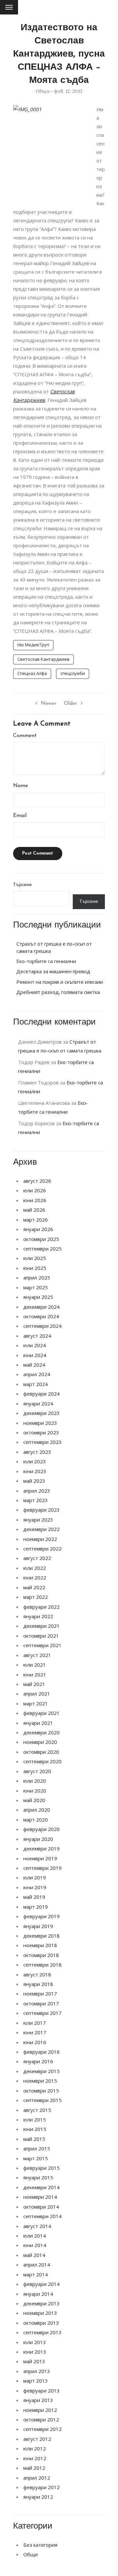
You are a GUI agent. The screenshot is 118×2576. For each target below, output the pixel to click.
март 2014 (36, 2274)
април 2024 (37, 1374)
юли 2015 (35, 2119)
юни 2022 (35, 1577)
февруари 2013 (41, 2390)
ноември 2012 (40, 2410)
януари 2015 (38, 2177)
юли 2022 (35, 1568)
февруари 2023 (41, 1510)
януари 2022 (38, 1616)
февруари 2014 (41, 2284)
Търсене (22, 885)
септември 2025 (42, 1249)
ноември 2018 (40, 1945)
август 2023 (37, 1452)
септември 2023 (42, 1442)
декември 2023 (41, 1413)
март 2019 (36, 1907)
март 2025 (36, 1287)
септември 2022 (42, 1548)
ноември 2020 (40, 1742)
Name (20, 786)
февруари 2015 (41, 2168)
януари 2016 (38, 2061)
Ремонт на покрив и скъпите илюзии (60, 982)
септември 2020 (42, 1761)
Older (70, 704)
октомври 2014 (41, 2207)
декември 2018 (41, 1936)
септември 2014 (42, 2216)
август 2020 (37, 1771)
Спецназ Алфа (32, 673)
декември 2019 (41, 1848)
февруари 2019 (41, 1916)
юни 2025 (35, 1268)
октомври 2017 (41, 2003)
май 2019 (34, 1897)
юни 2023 (35, 1471)
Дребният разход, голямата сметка (58, 992)
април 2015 (37, 2148)
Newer (49, 704)
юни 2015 (35, 2129)
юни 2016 (35, 2042)
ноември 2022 (40, 1539)
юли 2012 (35, 2448)
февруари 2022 (41, 1607)
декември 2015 (41, 2071)
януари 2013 (38, 2400)
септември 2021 (42, 1645)
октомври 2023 (41, 1432)
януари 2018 (38, 1984)
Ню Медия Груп (33, 645)
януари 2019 (38, 1926)
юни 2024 (35, 1355)
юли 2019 (35, 1877)
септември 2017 (42, 2013)
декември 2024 (41, 1307)
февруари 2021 (41, 1713)
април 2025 (37, 1277)
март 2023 (36, 1500)
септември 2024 (42, 1326)
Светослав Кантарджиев (43, 659)
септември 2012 (42, 2429)
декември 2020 (41, 1732)
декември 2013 (41, 2303)
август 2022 (37, 1558)
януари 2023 (38, 1520)
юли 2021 (35, 1665)
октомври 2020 (41, 1752)
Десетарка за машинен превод (53, 971)
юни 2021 (35, 1674)
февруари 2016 (41, 2052)
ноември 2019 (40, 1858)
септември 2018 (42, 1965)
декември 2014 (41, 2187)
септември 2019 (42, 1868)
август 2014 (37, 2226)
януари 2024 (38, 1403)
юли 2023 (35, 1461)
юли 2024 (35, 1345)
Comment (25, 736)
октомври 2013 (41, 2323)
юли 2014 (35, 2236)
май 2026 (34, 1210)
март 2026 (36, 1220)
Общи (43, 91)
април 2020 (37, 1810)
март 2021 (36, 1703)
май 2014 (34, 2255)
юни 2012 (35, 2458)
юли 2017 (35, 2023)
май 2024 (34, 1365)
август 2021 (37, 1655)
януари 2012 (38, 2497)
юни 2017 (35, 2032)
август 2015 (37, 2110)
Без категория (40, 2545)
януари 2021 (38, 1723)
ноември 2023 (40, 1423)
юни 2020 (35, 1791)
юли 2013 (35, 2342)
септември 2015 (42, 2100)
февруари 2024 (41, 1394)
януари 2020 (38, 1839)
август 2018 (37, 1974)
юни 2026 (35, 1200)
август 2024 (37, 1336)
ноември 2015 (40, 2081)
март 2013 (36, 2381)
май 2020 (34, 1800)
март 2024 (36, 1384)
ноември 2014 (40, 2197)
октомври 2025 (41, 1239)
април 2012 (37, 2478)
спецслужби (73, 673)
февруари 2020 (41, 1829)
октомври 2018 (41, 1955)
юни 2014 (35, 2245)
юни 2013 (35, 2352)
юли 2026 (35, 1190)
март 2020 (36, 1820)
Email (20, 816)
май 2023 (34, 1481)
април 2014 (37, 2265)
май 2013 (34, 2361)
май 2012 (34, 2468)
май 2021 (34, 1684)
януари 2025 (38, 1297)
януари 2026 (38, 1229)
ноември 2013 (40, 2313)
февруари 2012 (41, 2487)
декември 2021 (41, 1626)
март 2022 (36, 1597)
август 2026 (37, 1181)
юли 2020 (35, 1781)
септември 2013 (42, 2332)
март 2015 (36, 2158)
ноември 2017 (40, 1994)
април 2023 (37, 1491)
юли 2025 (35, 1258)
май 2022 (34, 1587)
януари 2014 (38, 2294)
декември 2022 (41, 1529)
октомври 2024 (41, 1316)
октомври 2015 (41, 2091)
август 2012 (37, 2439)
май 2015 (34, 2139)
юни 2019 (35, 1887)
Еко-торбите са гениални (46, 961)
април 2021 (37, 1694)
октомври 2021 (41, 1636)
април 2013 (37, 2371)
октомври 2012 (41, 2419)
